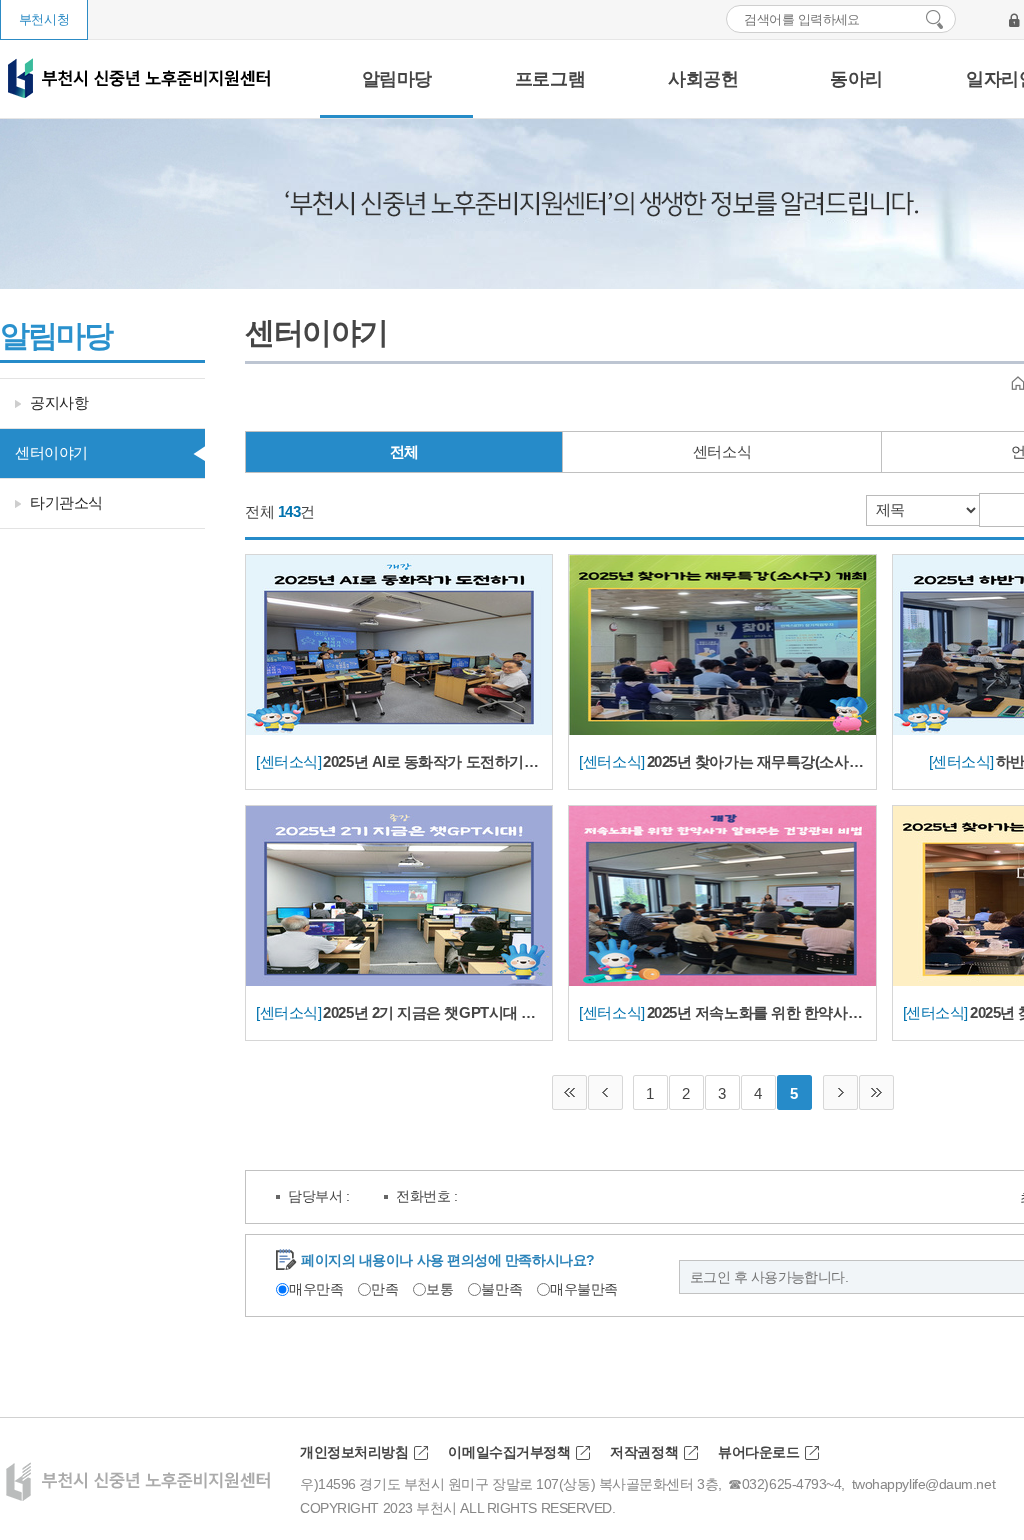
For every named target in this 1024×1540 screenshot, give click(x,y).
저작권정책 (644, 1452)
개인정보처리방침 (354, 1452)
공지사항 (59, 402)
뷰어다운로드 (758, 1452)
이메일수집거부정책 (509, 1452)
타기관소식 (66, 502)
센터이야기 (51, 452)
